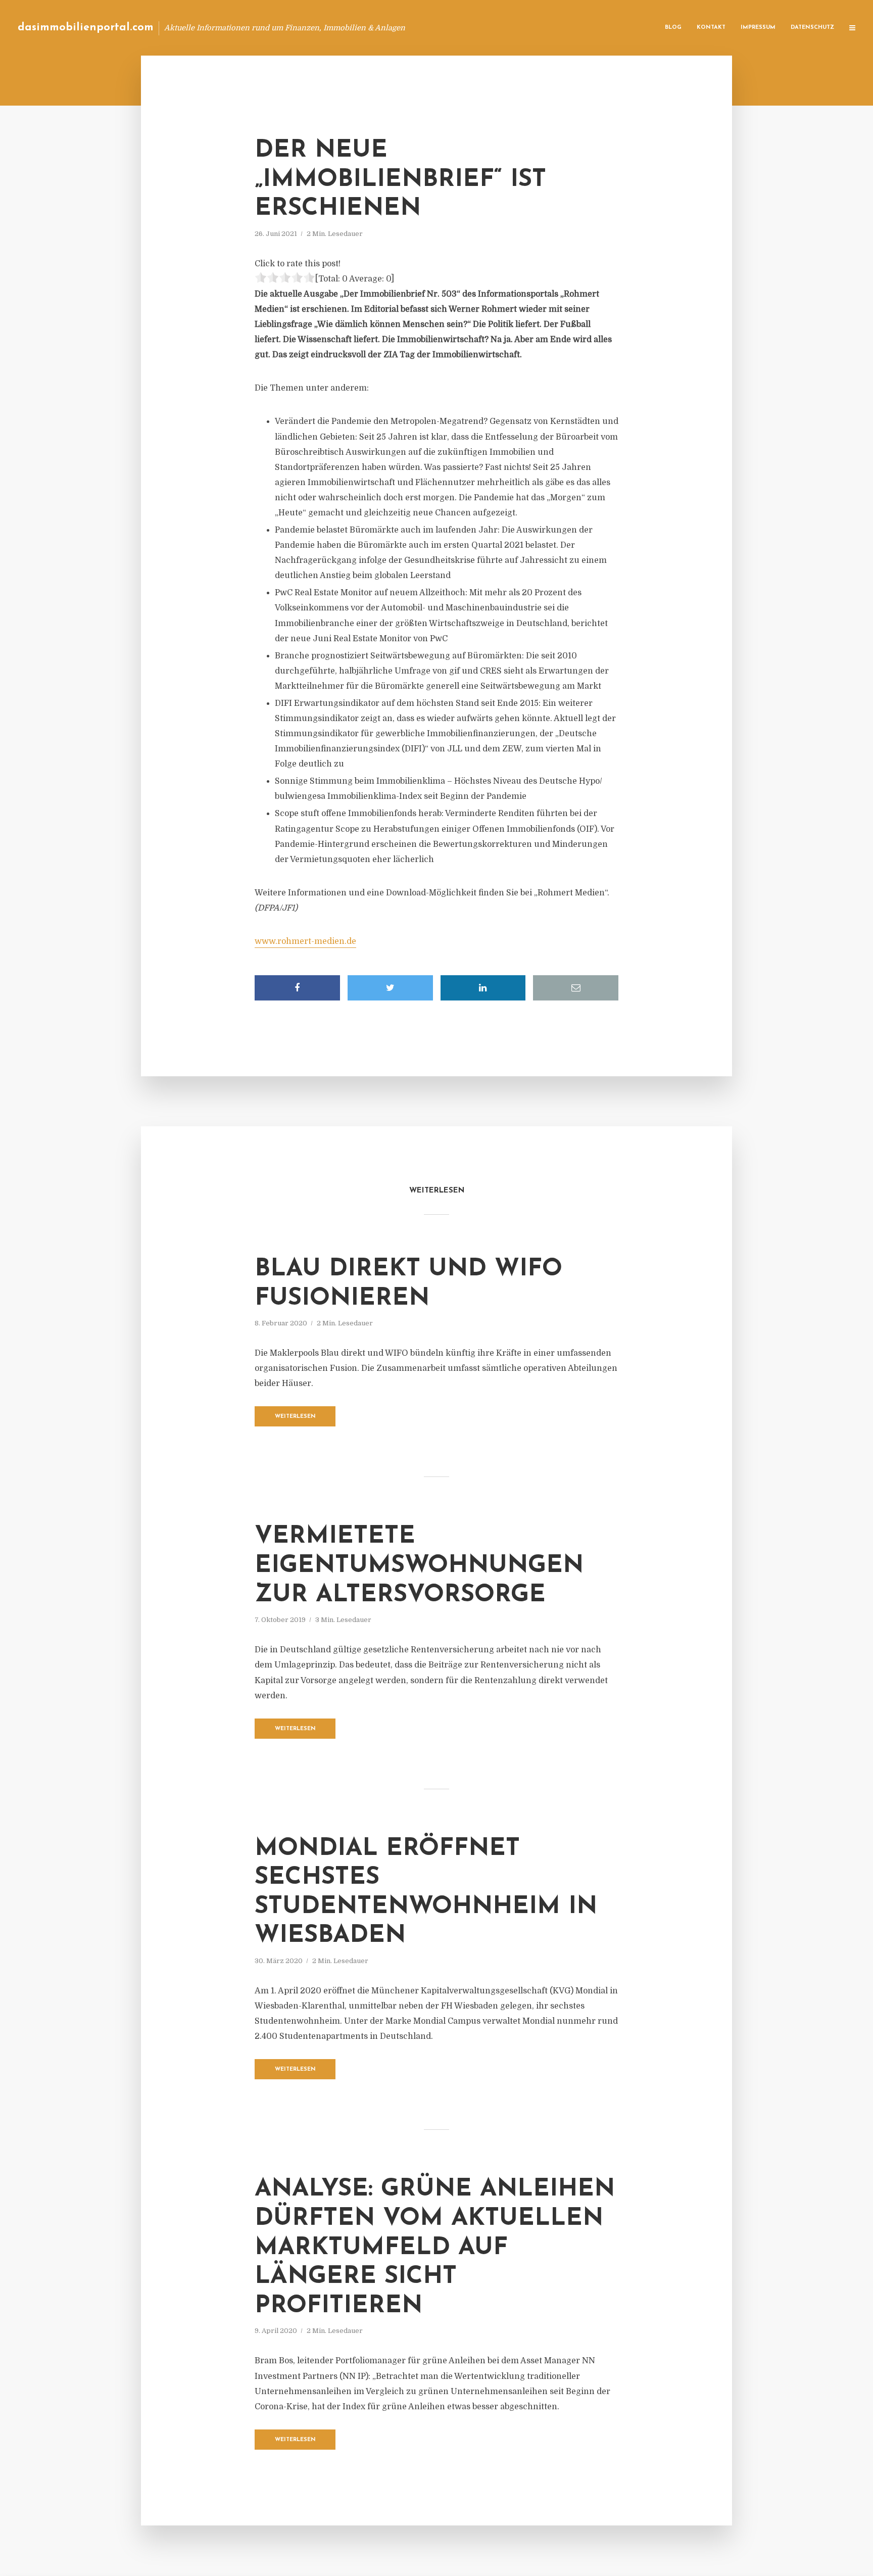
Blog (673, 28)
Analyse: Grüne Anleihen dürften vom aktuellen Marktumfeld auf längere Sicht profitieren (435, 2248)
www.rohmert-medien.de (305, 941)
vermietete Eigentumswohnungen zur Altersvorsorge (419, 1566)
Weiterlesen (295, 1417)
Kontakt (711, 28)
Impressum (758, 28)
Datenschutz (812, 28)
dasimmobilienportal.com (86, 28)
